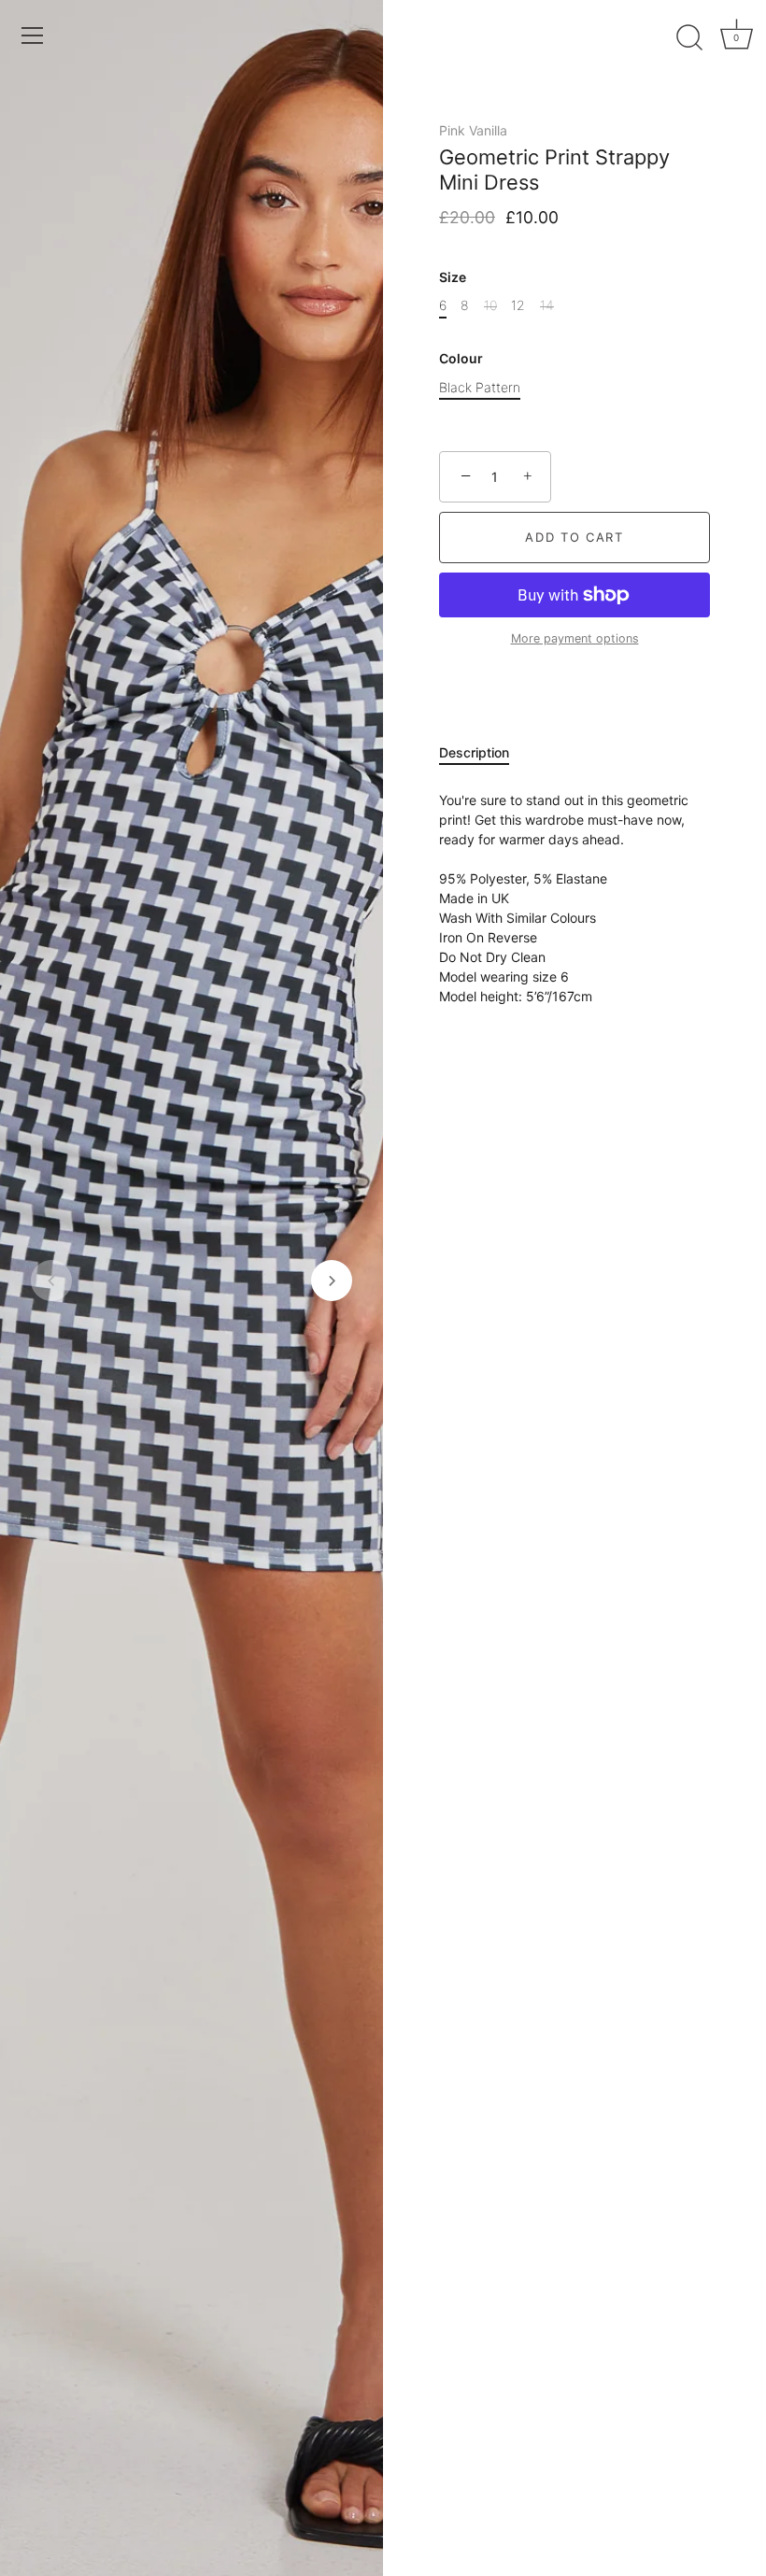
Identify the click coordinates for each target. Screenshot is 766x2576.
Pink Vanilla (473, 130)
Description (474, 752)
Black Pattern (480, 388)
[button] (51, 1281)
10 (490, 305)
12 (518, 305)
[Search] (689, 38)
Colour (461, 359)
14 (547, 305)
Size (453, 277)
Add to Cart (574, 537)
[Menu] (33, 35)
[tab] (483, 752)
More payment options (575, 638)
